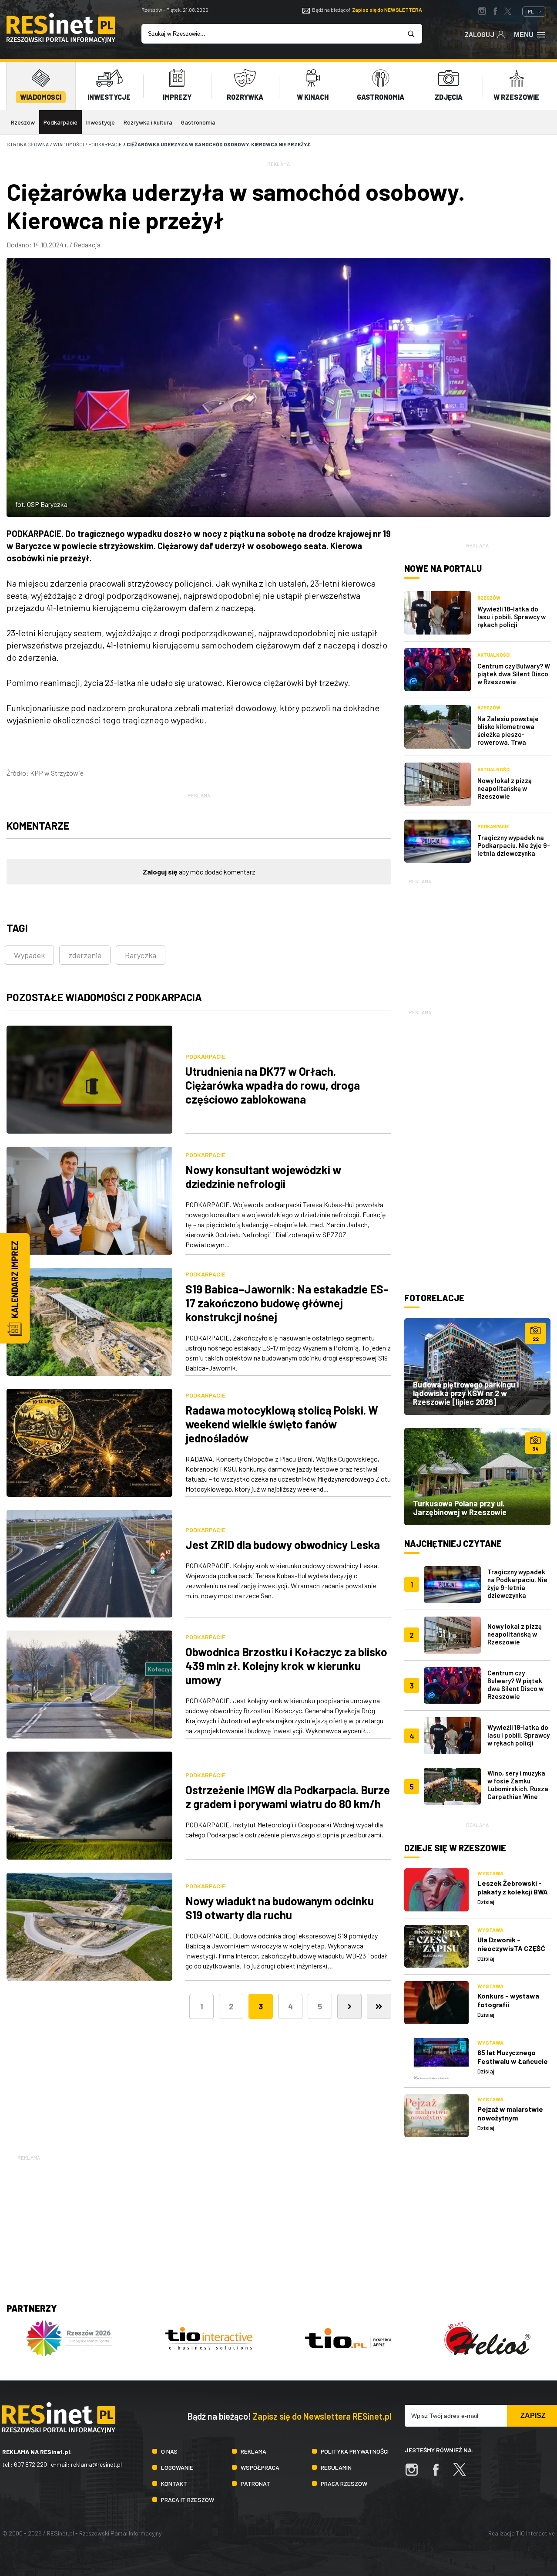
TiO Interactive (535, 2533)
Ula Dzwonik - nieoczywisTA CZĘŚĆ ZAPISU (511, 1948)
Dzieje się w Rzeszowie (455, 1848)
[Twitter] (464, 2474)
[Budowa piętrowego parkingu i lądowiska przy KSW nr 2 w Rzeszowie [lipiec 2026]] (477, 1367)
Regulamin (336, 2467)
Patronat (255, 2483)
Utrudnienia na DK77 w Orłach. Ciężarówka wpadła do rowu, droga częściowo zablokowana (273, 1085)
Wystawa (490, 1873)
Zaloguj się (160, 872)
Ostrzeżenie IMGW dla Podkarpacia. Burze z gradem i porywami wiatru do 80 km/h (288, 1797)
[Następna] (349, 2006)
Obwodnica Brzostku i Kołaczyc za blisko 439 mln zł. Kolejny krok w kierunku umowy (286, 1666)
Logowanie (177, 2467)
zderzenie (85, 955)
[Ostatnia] (379, 2006)
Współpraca (260, 2467)
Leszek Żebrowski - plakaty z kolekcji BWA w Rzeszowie (513, 1892)
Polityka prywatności (355, 2451)
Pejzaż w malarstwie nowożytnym (510, 2113)
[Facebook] (440, 2474)
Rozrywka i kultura (148, 122)
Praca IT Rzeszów (188, 2500)
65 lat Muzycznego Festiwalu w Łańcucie (513, 2057)
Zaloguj (480, 34)
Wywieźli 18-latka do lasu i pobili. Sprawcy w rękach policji (512, 617)
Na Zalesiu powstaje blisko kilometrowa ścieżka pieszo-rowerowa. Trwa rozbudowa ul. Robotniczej (508, 738)
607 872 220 (30, 2464)
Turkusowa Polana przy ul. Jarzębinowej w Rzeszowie (460, 1508)
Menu (524, 35)
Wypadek (29, 955)
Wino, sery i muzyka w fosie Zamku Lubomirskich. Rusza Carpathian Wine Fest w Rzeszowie (518, 1789)
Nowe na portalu (443, 568)
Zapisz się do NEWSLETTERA (387, 10)
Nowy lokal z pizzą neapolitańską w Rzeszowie (505, 788)
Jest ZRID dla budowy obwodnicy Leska (283, 1545)
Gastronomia (198, 122)
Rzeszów (23, 122)
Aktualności (494, 655)
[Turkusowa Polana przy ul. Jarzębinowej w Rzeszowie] (477, 1476)
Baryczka (141, 955)
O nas (169, 2451)
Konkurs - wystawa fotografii (508, 2000)
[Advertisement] (477, 940)
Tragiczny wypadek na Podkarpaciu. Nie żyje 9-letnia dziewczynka (514, 845)
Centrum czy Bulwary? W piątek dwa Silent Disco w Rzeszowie (514, 674)
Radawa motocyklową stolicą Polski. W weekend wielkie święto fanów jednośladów (282, 1424)
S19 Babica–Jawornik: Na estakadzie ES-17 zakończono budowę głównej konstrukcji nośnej (287, 1303)
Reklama (253, 2451)
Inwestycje (101, 122)
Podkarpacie (60, 122)
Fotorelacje (434, 1298)
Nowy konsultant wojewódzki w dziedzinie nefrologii (263, 1177)
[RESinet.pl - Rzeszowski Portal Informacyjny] (61, 40)
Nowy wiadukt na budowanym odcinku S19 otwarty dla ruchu (280, 1908)
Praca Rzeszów (344, 2483)
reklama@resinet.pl (96, 2464)
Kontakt (174, 2483)
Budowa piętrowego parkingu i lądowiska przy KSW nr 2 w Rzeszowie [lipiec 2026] (466, 1393)
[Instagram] (416, 2474)
